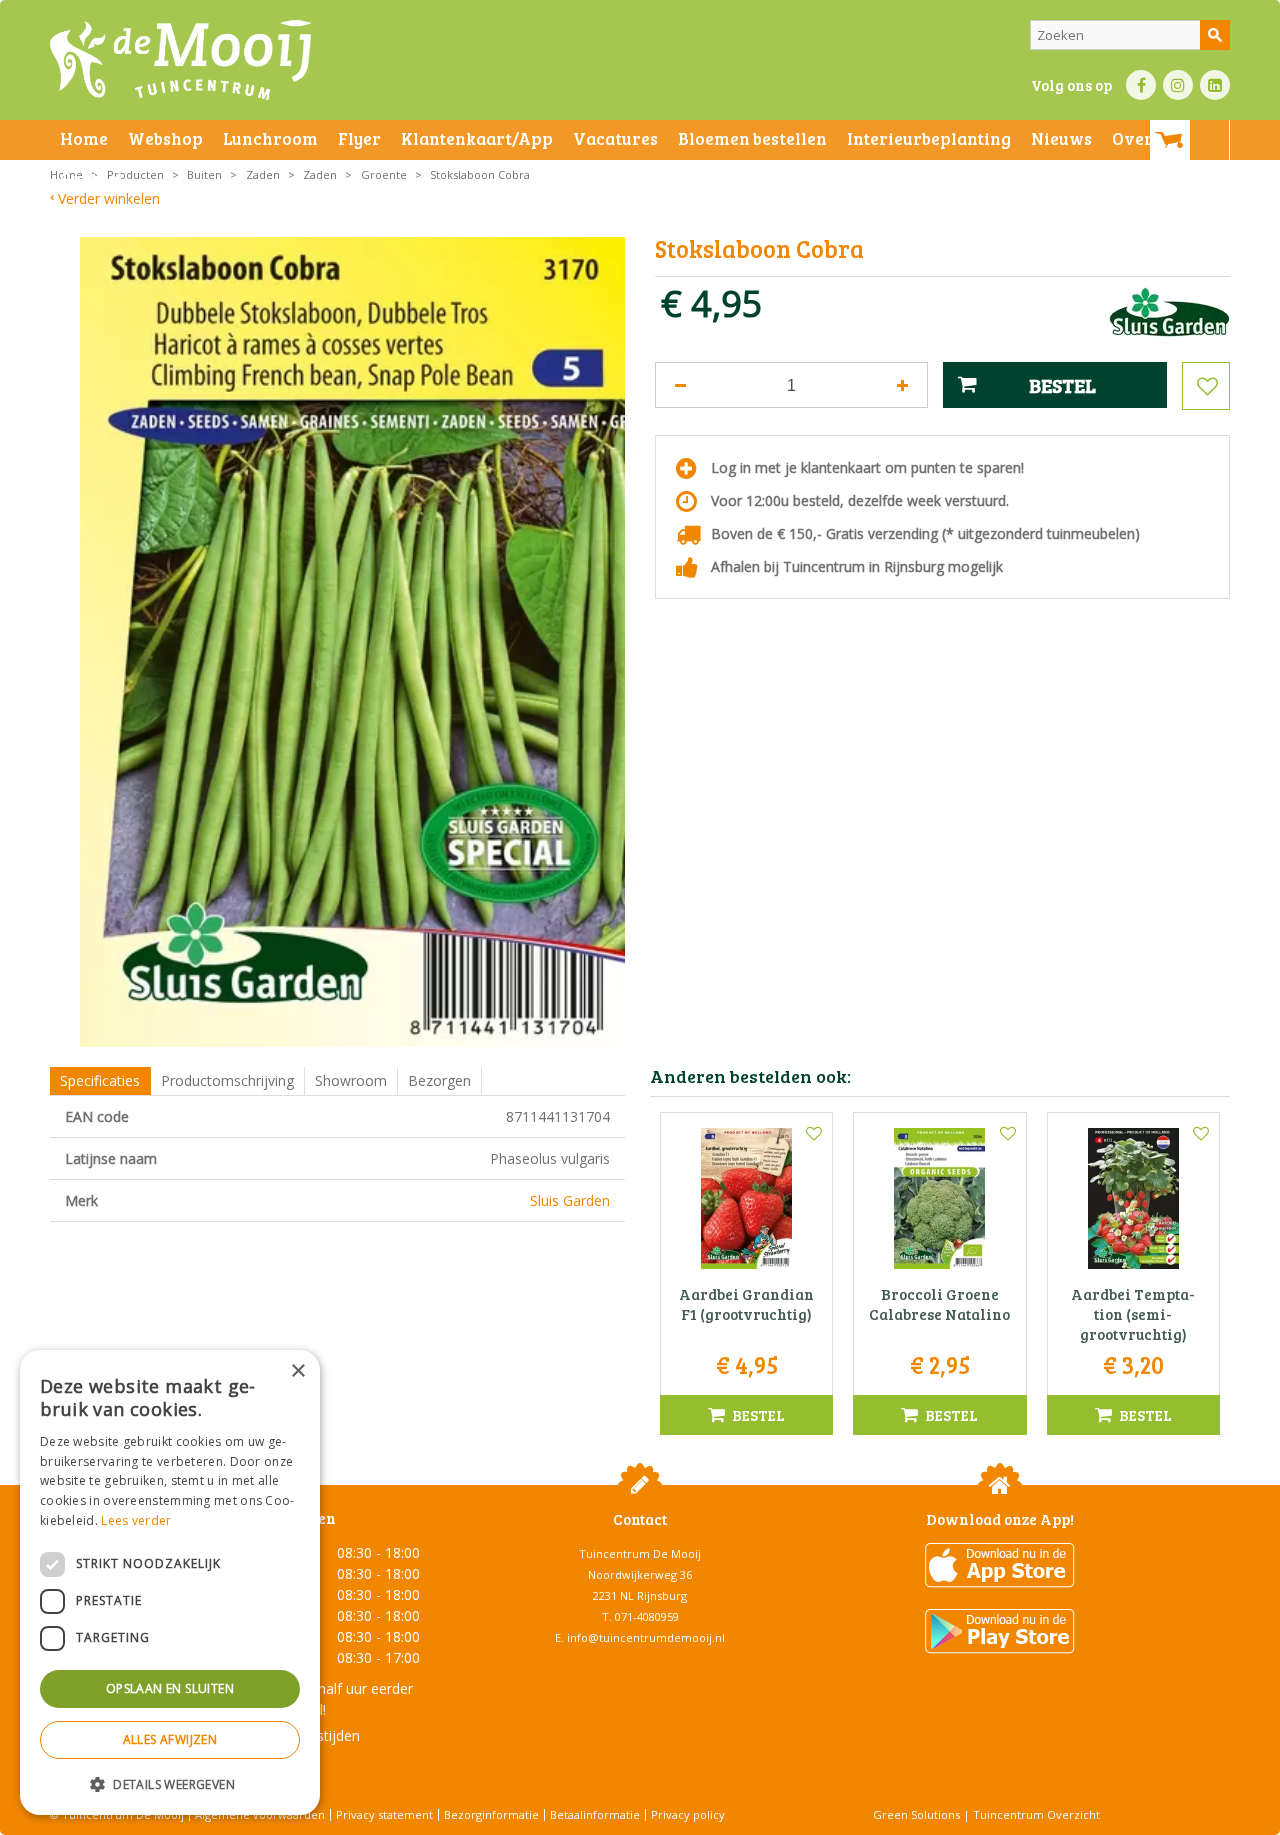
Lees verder (136, 1520)
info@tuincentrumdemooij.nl (646, 1637)
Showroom (351, 1080)
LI (1215, 85)
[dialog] (170, 1582)
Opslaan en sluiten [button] (170, 1688)
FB (1141, 85)
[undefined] (352, 642)
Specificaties (100, 1080)
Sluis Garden (570, 1200)
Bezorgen (439, 1080)
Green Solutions (916, 1814)
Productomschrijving (227, 1080)
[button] (170, 1783)
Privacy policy (688, 1814)
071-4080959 (647, 1616)
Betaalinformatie (595, 1814)
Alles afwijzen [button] (170, 1739)
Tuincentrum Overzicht (1036, 1814)
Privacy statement (384, 1814)
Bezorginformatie (491, 1814)
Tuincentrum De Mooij (640, 1553)
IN (1178, 85)
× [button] (297, 1371)
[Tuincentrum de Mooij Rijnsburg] (180, 60)
